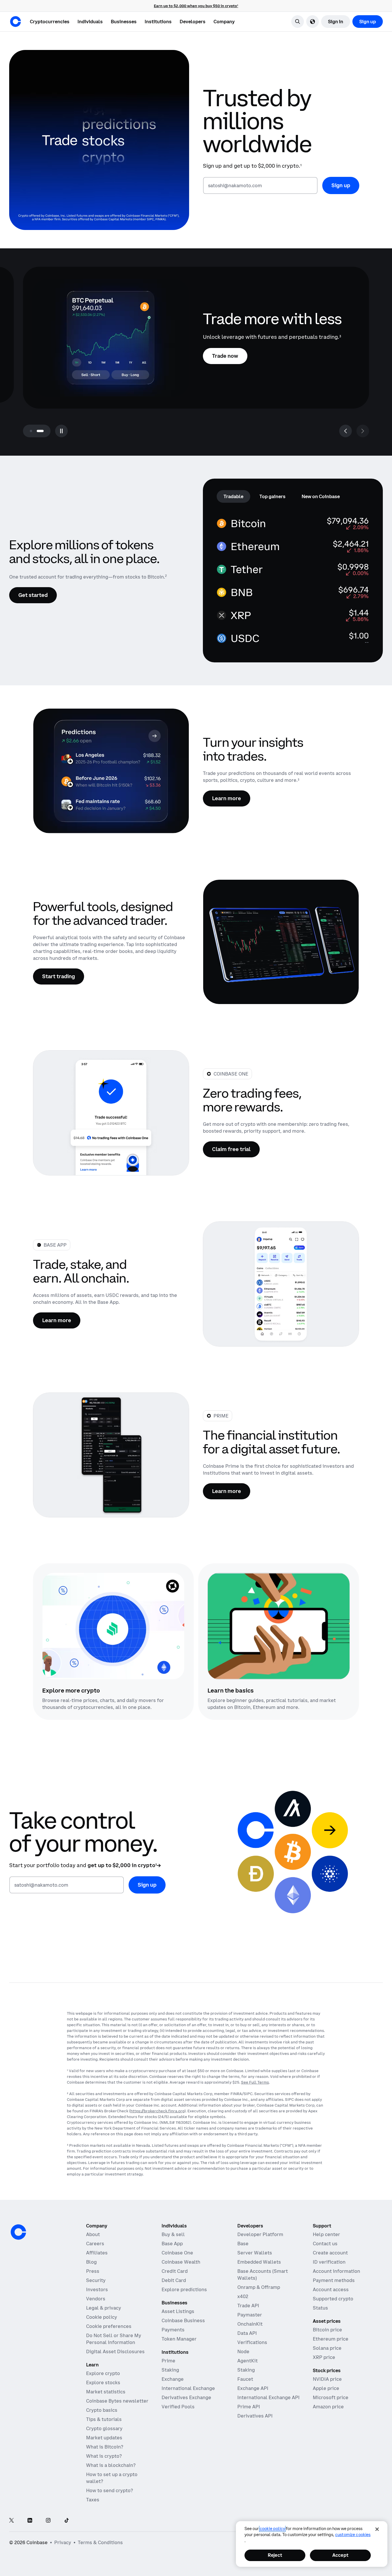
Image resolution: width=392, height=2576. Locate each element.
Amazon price (328, 2407)
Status (320, 2308)
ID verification (329, 2262)
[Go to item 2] (40, 431)
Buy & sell (173, 2234)
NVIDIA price (327, 2379)
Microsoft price (331, 2397)
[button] (90, 22)
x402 (243, 2296)
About (93, 2234)
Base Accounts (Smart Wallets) (263, 2275)
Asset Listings (178, 2311)
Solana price (327, 2348)
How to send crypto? (109, 2490)
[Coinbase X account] (11, 2521)
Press (93, 2271)
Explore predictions (184, 2289)
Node (243, 2351)
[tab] (233, 496)
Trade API (248, 2306)
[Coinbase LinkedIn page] (30, 2521)
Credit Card (175, 2271)
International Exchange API (268, 2397)
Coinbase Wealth (181, 2262)
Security (96, 2280)
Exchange (173, 2379)
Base (243, 2244)
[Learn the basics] (279, 1626)
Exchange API (253, 2388)
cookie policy (272, 2529)
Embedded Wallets (259, 2262)
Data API (247, 2333)
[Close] (377, 2529)
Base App (172, 2244)
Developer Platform (260, 2234)
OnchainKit (250, 2324)
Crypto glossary (104, 2428)
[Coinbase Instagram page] (48, 2521)
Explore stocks (103, 2382)
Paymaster (250, 2315)
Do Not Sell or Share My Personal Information (114, 2339)
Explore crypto (103, 2373)
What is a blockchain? (111, 2465)
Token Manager (179, 2339)
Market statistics (106, 2392)
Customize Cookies (353, 2535)
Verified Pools (178, 2407)
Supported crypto (333, 2299)
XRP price (324, 2357)
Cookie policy (102, 2317)
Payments (173, 2330)
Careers (95, 2244)
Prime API (249, 2407)
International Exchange (188, 2388)
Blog (91, 2262)
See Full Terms (255, 2082)
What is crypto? (104, 2456)
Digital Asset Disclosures (115, 2351)
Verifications (252, 2342)
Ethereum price (331, 2339)
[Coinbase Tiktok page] (67, 2521)
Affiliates (97, 2253)
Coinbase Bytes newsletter (117, 2401)
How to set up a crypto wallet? (112, 2478)
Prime (168, 2361)
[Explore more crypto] (113, 1626)
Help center (326, 2234)
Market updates (104, 2438)
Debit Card (174, 2280)
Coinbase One (177, 2253)
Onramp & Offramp (259, 2287)
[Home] (15, 22)
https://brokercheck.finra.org (157, 2111)
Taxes (93, 2500)
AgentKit (248, 2361)
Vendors (96, 2299)
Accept (340, 2555)
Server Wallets (255, 2253)
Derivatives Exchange (186, 2397)
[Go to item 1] (31, 431)
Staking (170, 2370)
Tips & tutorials (104, 2419)
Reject (275, 2555)
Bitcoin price (327, 2330)
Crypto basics (102, 2410)
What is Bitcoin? (105, 2447)
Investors (97, 2289)
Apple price (326, 2388)
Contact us (325, 2244)
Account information (336, 2271)
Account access (331, 2289)
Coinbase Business (183, 2320)
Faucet (245, 2379)
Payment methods (334, 2280)
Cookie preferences (109, 2326)
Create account (330, 2253)
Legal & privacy (104, 2308)
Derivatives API (255, 2416)
